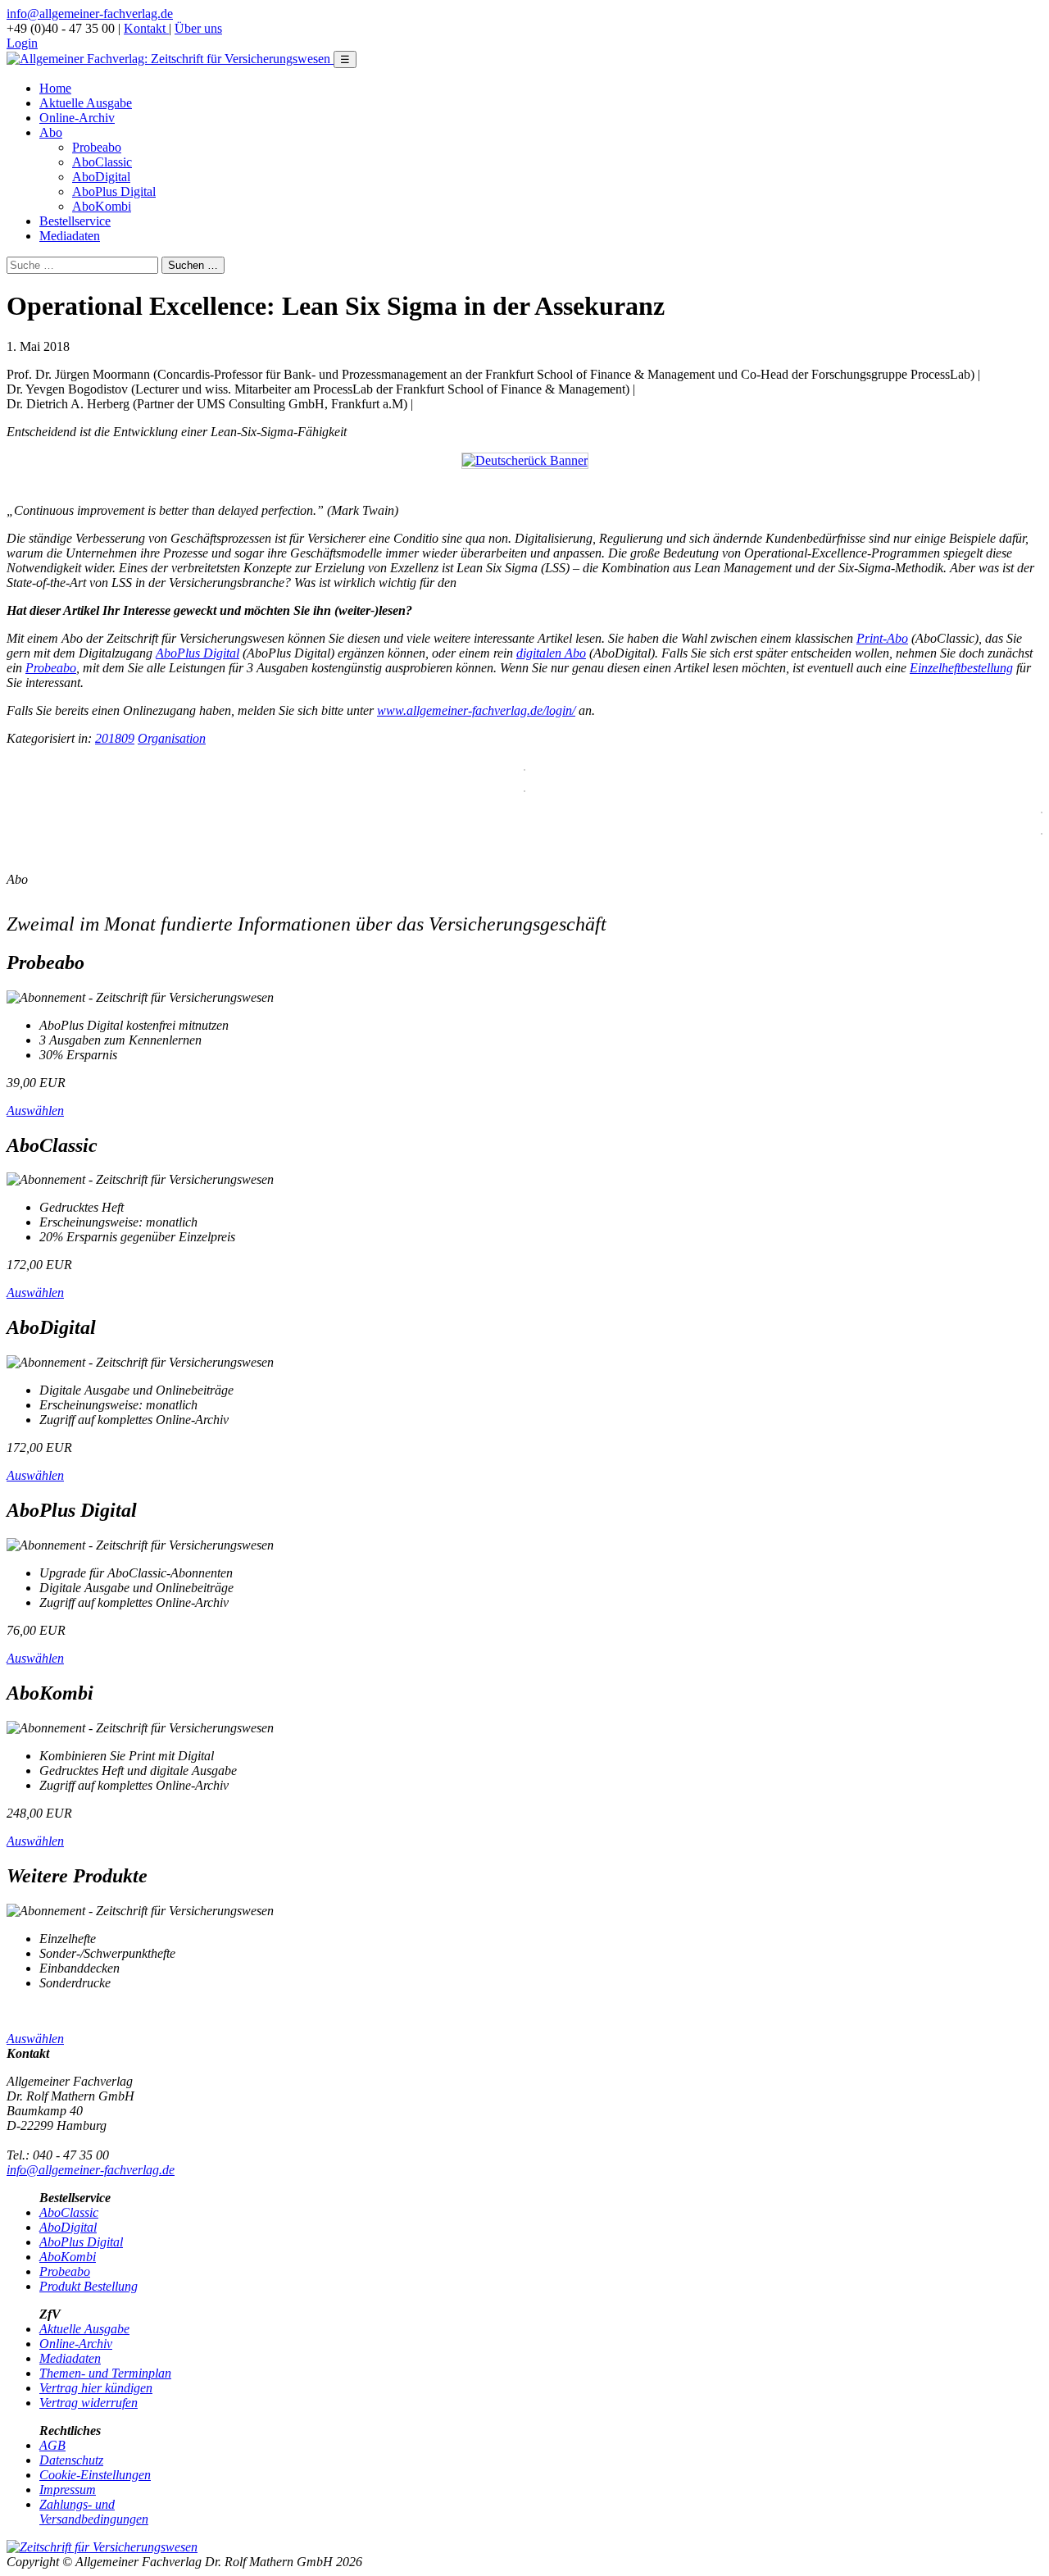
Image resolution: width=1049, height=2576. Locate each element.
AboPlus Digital (114, 191)
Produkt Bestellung (89, 2286)
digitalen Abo (551, 653)
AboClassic (102, 162)
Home (55, 88)
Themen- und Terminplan (105, 2373)
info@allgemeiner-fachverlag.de (90, 14)
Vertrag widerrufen (89, 2403)
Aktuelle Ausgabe (86, 103)
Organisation (172, 738)
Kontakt (146, 28)
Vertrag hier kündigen (96, 2388)
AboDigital (101, 177)
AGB (52, 2445)
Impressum (68, 2490)
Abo (51, 132)
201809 (115, 738)
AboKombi (102, 206)
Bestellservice (75, 221)
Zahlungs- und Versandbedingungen (94, 2512)
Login (22, 43)
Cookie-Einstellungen (95, 2475)
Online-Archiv (77, 118)
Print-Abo (882, 638)
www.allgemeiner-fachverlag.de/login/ (476, 710)
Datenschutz (71, 2460)
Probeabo (97, 147)
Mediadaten (70, 236)
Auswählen (35, 1111)
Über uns (198, 28)
